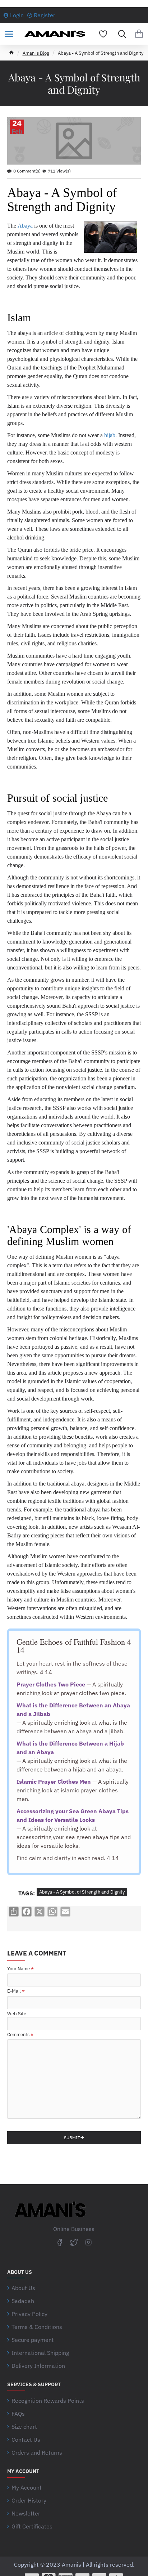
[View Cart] (139, 34)
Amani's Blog (36, 53)
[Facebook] (60, 2242)
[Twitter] (74, 2242)
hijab (110, 435)
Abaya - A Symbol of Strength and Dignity (82, 1892)
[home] (11, 52)
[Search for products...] (120, 34)
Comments (18, 2035)
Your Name (18, 1969)
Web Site (17, 2014)
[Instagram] (88, 2242)
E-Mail (14, 1991)
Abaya (25, 226)
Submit (72, 2138)
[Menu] (9, 34)
